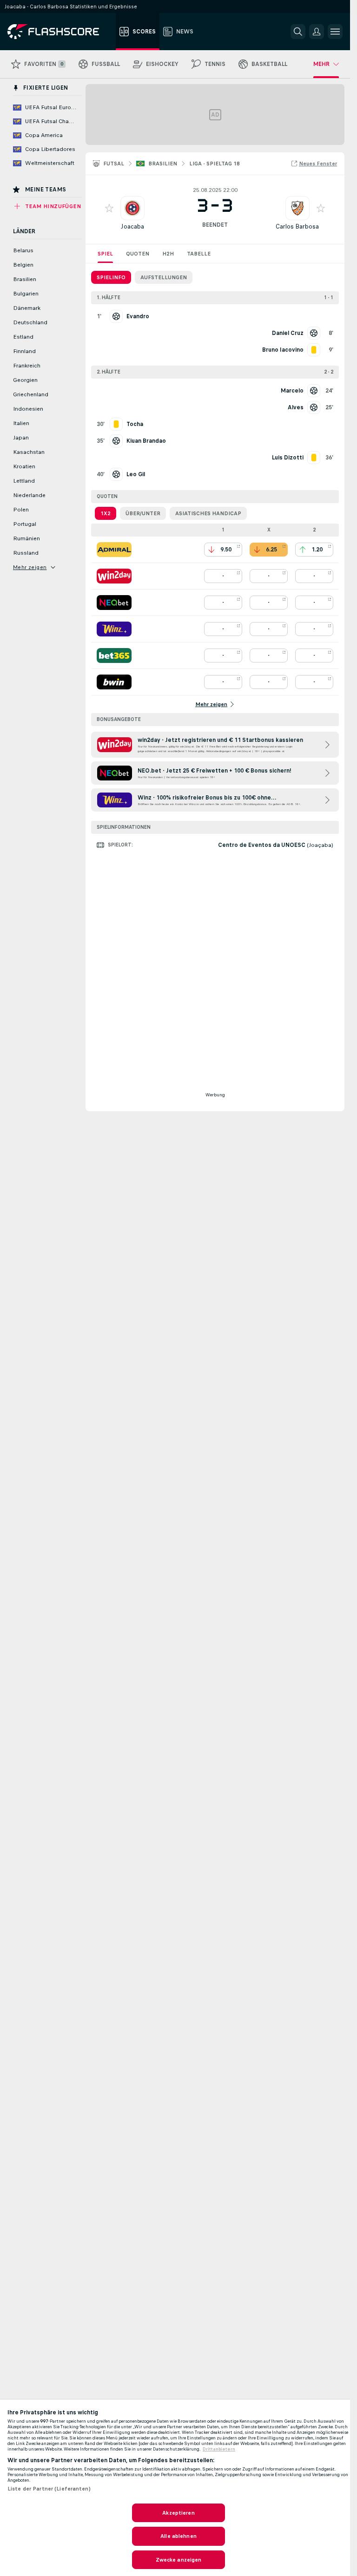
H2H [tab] (168, 254)
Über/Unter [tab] (143, 513)
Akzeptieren (178, 2513)
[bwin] (114, 682)
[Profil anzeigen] (132, 208)
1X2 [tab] (106, 513)
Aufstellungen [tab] (164, 277)
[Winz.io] (114, 629)
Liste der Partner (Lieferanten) (49, 2489)
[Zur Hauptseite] (60, 32)
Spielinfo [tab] (111, 277)
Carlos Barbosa (297, 226)
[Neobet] (114, 603)
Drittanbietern (219, 2449)
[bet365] (114, 655)
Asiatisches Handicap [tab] (208, 513)
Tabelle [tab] (199, 254)
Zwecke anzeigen (179, 2560)
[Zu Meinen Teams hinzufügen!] (109, 208)
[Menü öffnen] (335, 32)
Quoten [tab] (138, 254)
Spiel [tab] (105, 254)
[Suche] (298, 32)
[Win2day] (114, 576)
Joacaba (132, 226)
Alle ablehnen (178, 2536)
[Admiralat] (114, 550)
